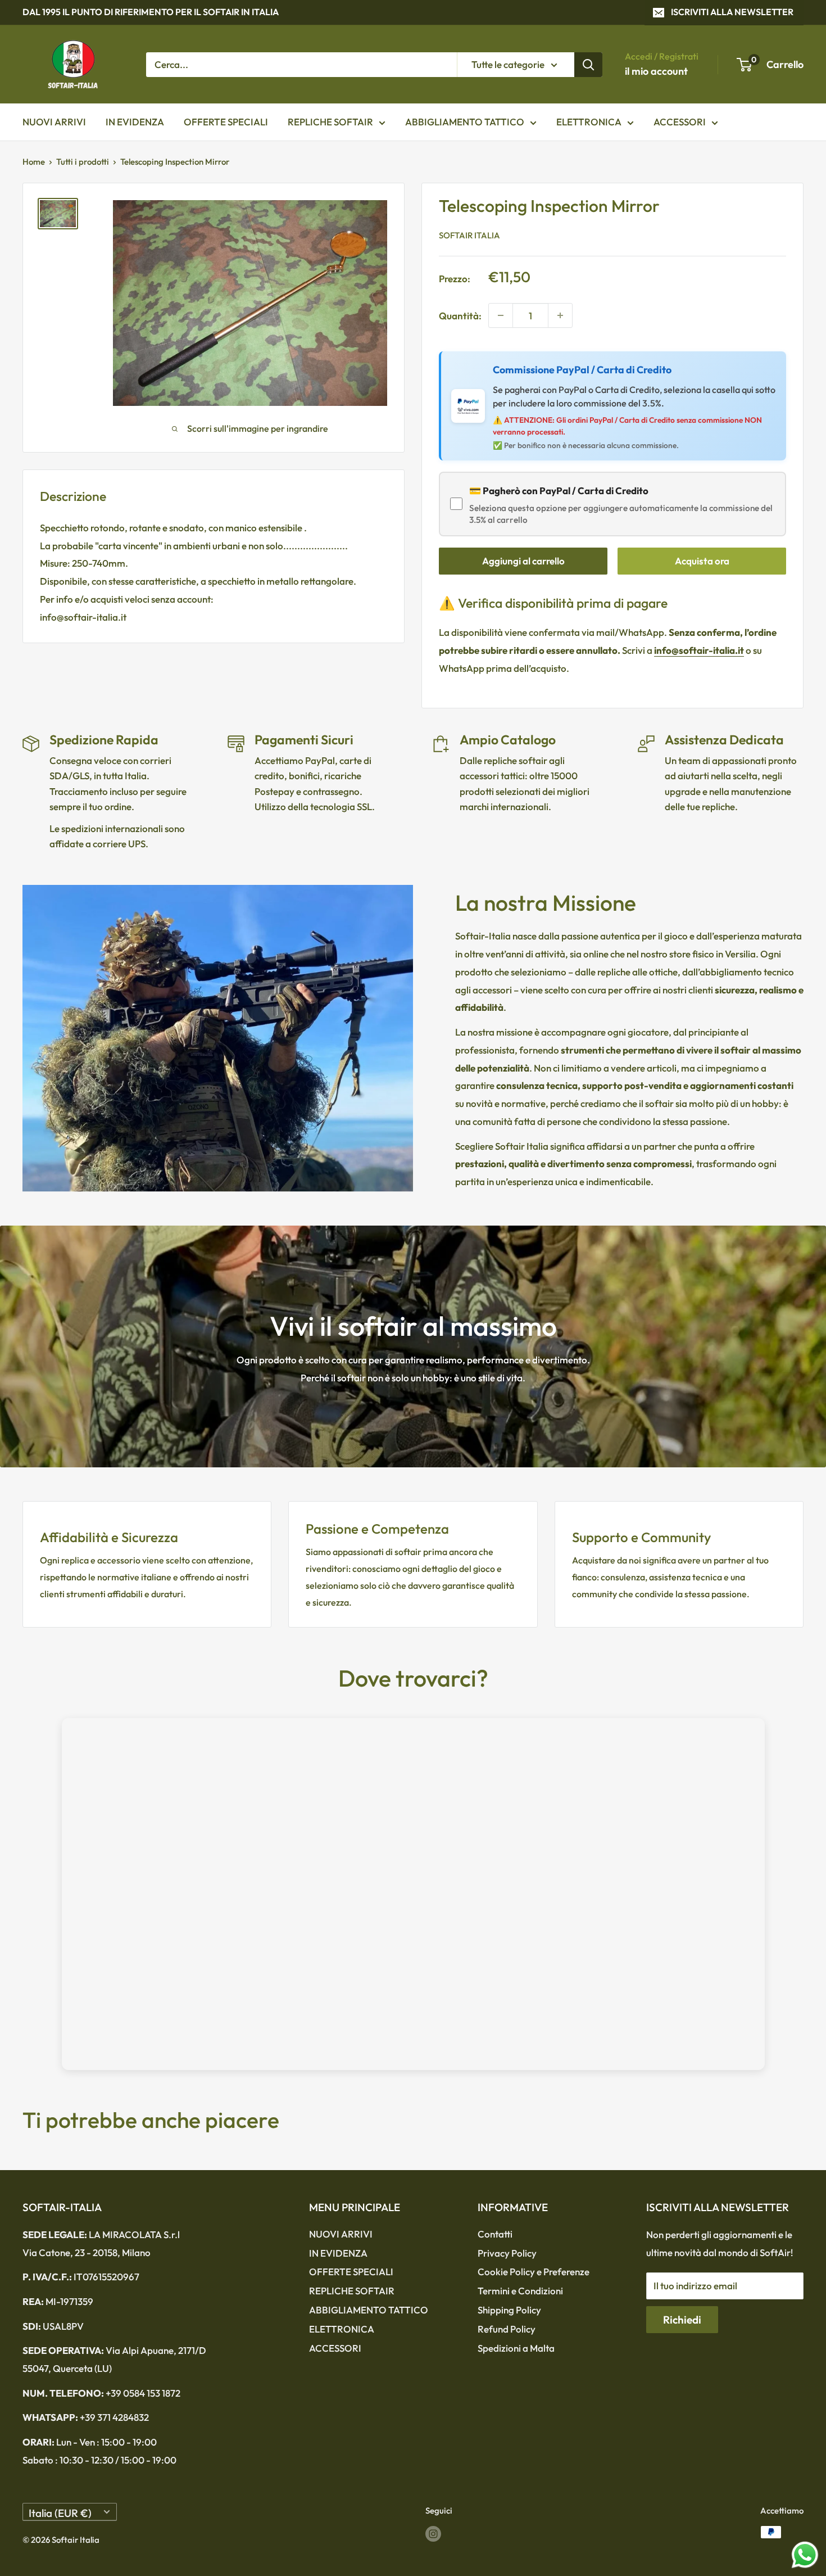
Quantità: (460, 316)
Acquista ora (702, 561)
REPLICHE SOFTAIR (330, 122)
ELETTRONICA (589, 122)
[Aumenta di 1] (560, 315)
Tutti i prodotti (83, 162)
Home (34, 162)
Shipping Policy (509, 2310)
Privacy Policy (507, 2253)
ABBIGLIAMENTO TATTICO (465, 122)
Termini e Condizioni (520, 2291)
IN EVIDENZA (135, 122)
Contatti (495, 2234)
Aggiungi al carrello (523, 561)
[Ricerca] (588, 64)
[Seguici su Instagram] (433, 2534)
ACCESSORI (680, 122)
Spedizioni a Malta (516, 2348)
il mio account (656, 71)
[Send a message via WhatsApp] (805, 2555)
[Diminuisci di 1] (501, 315)
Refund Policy (507, 2329)
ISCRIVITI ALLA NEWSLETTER (732, 12)
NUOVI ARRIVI (54, 122)
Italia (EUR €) (60, 2513)
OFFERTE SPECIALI (226, 122)
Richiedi (682, 2320)
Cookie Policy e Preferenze (534, 2272)
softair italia (469, 235)
